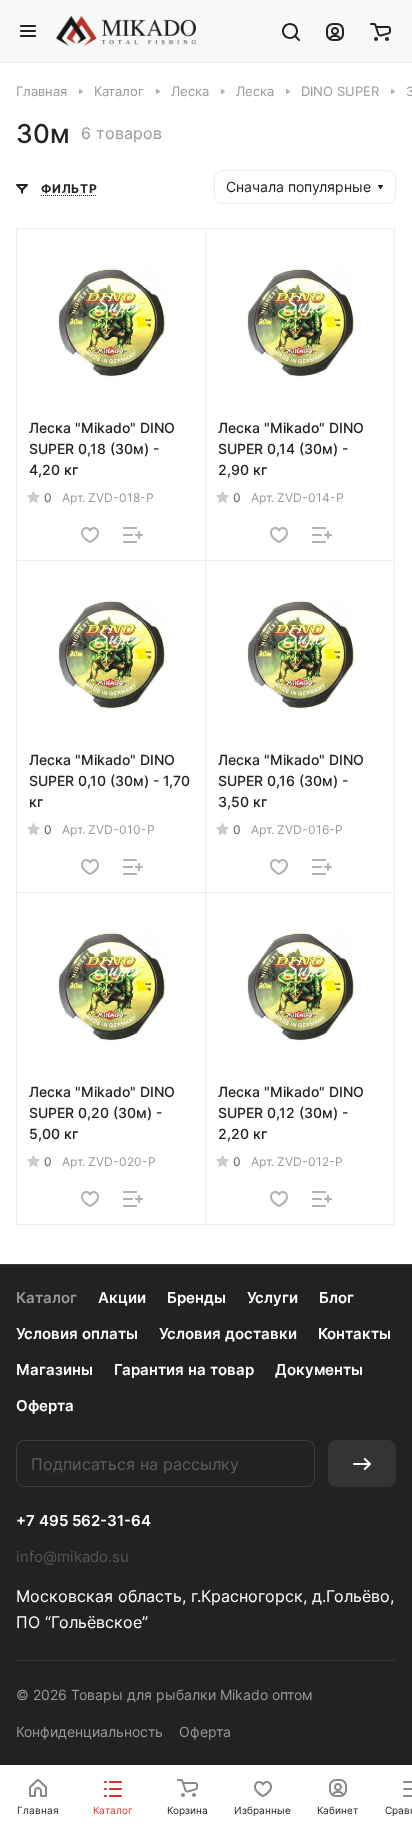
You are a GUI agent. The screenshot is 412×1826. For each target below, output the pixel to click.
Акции (122, 1297)
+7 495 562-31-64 (83, 1521)
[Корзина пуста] (380, 31)
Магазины (54, 1369)
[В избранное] (90, 535)
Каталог (46, 1297)
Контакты (354, 1333)
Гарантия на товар (184, 1369)
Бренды (196, 1297)
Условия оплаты (77, 1333)
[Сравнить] (133, 535)
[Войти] (335, 31)
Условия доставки (228, 1333)
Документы (319, 1369)
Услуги (272, 1297)
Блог (336, 1297)
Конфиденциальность (89, 1731)
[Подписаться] (362, 1463)
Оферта (45, 1405)
